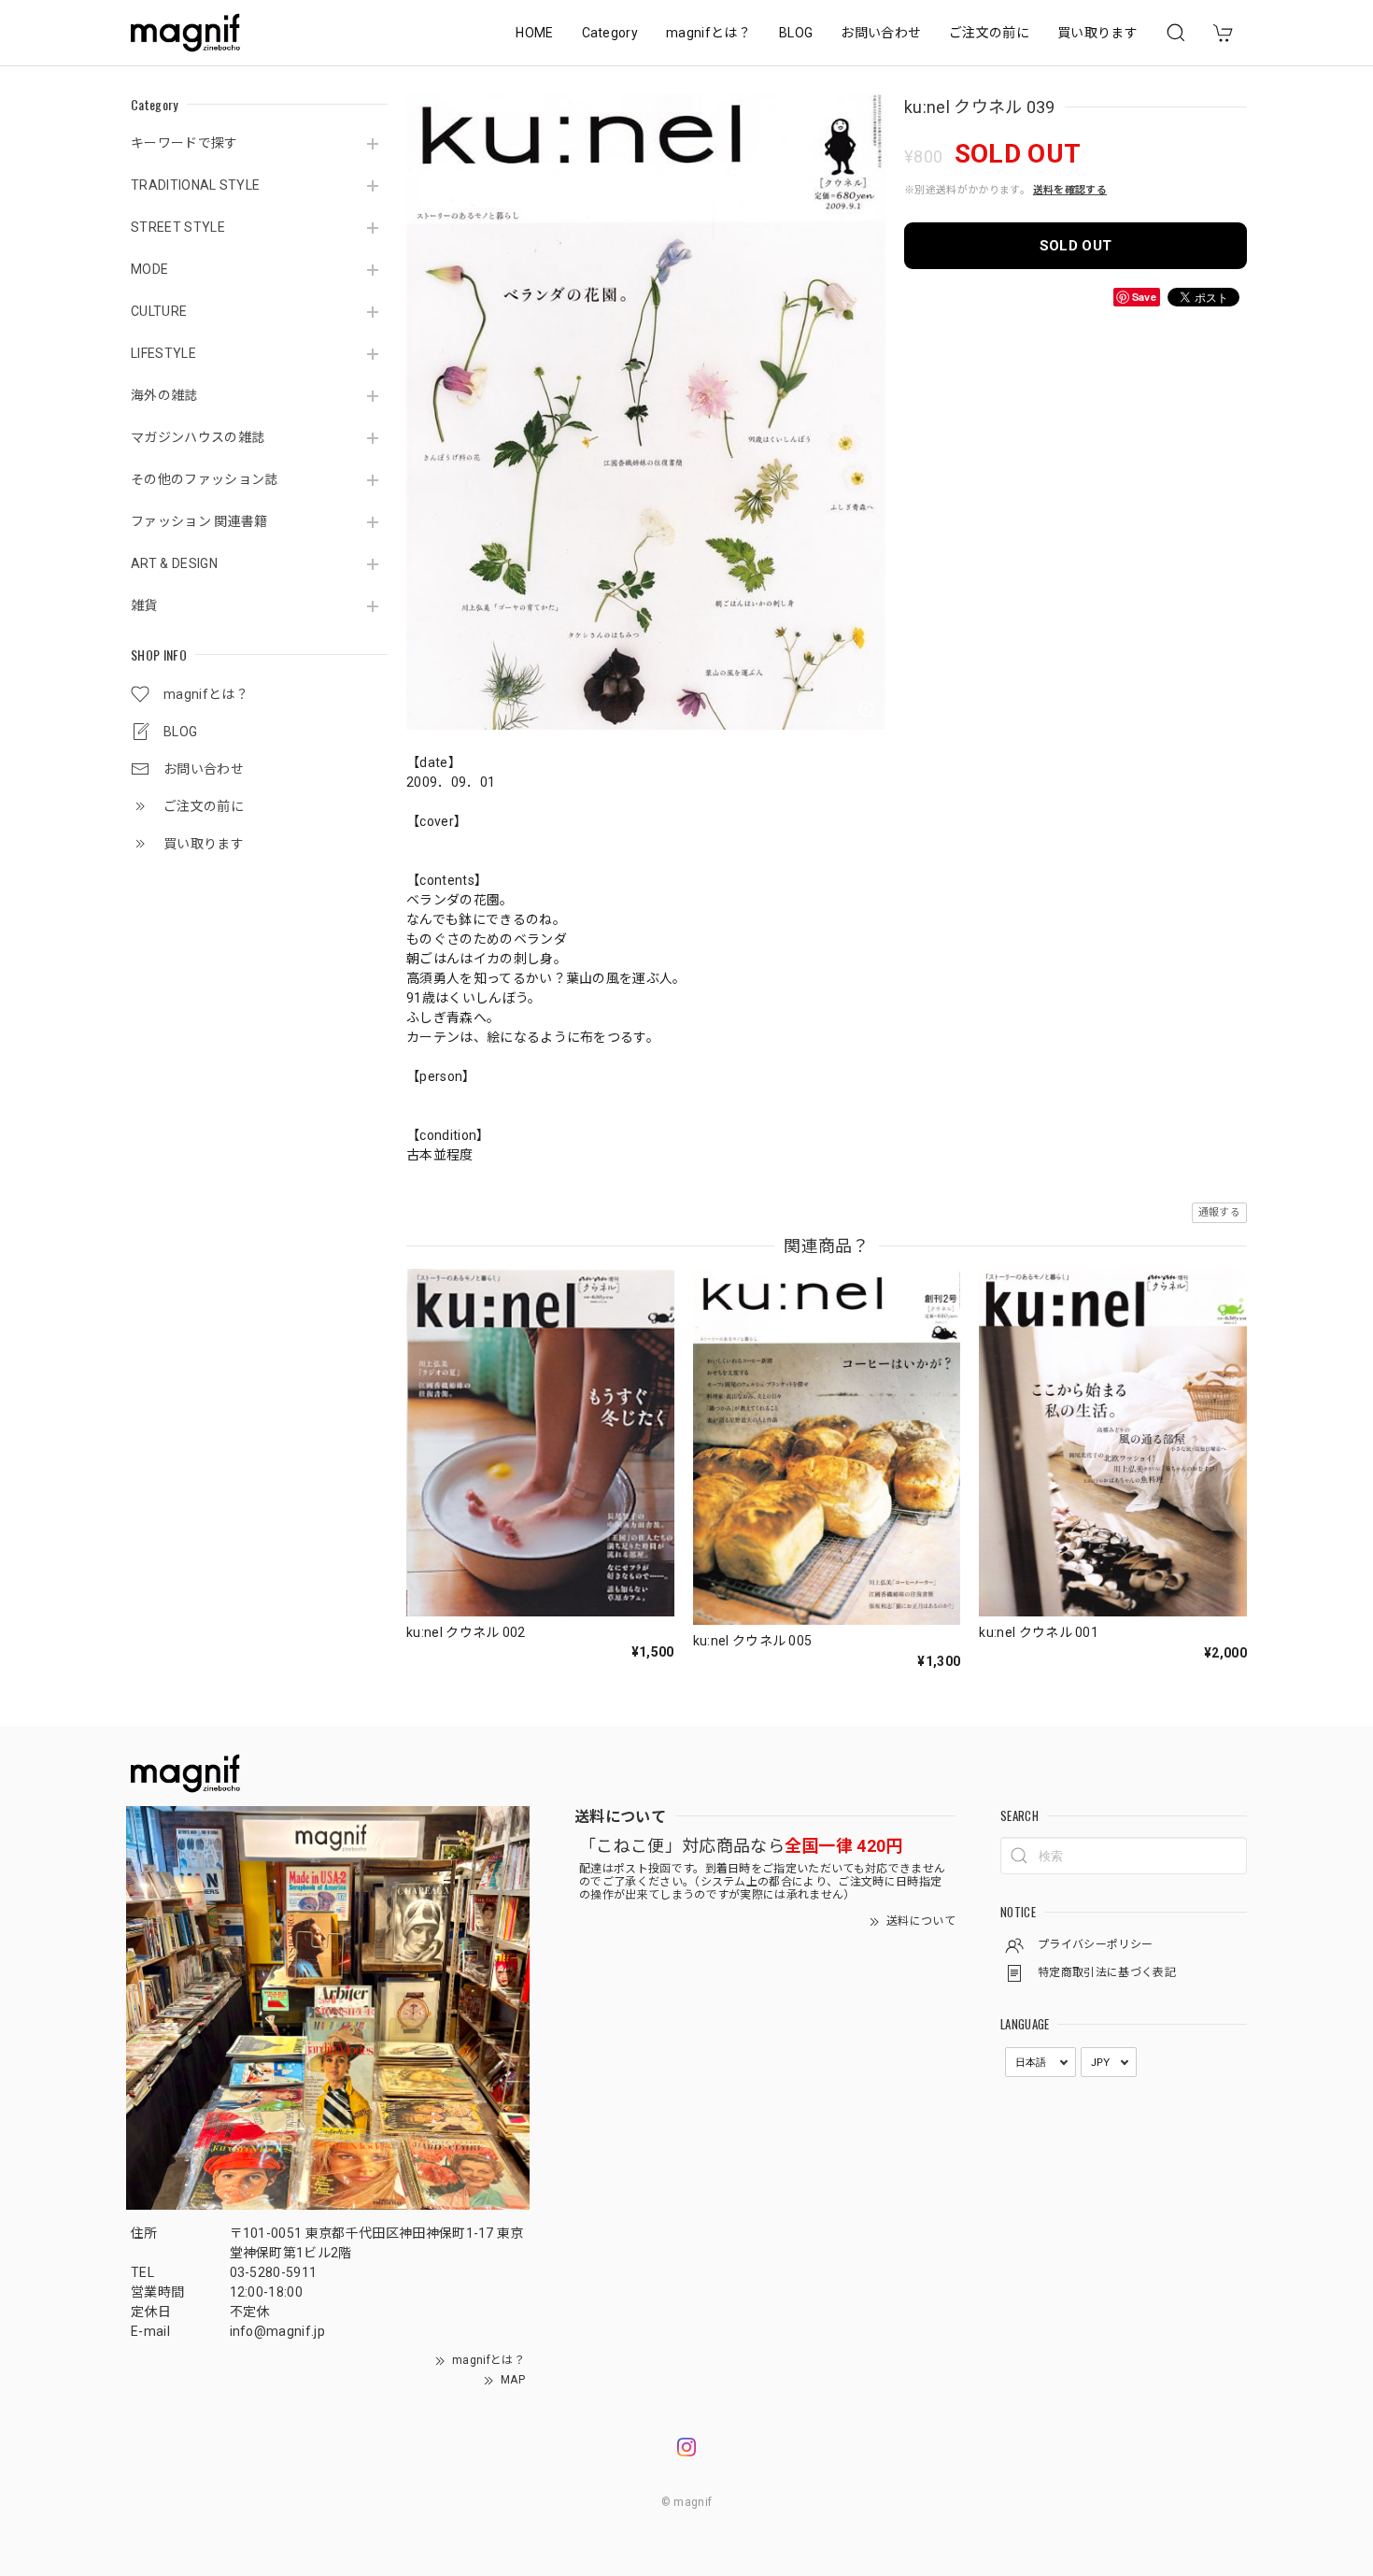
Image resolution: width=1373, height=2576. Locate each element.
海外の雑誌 (164, 395)
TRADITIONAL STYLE (195, 185)
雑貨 (144, 605)
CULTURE (159, 311)
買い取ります (1097, 33)
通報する (1219, 1212)
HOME (534, 33)
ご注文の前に (989, 33)
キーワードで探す (184, 143)
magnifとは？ (708, 33)
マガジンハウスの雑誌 (198, 437)
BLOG (796, 33)
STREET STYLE (178, 227)
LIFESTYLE (163, 353)
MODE (149, 269)
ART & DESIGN (174, 563)
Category (610, 33)
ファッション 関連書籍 (199, 521)
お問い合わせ (881, 33)
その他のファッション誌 (205, 479)
